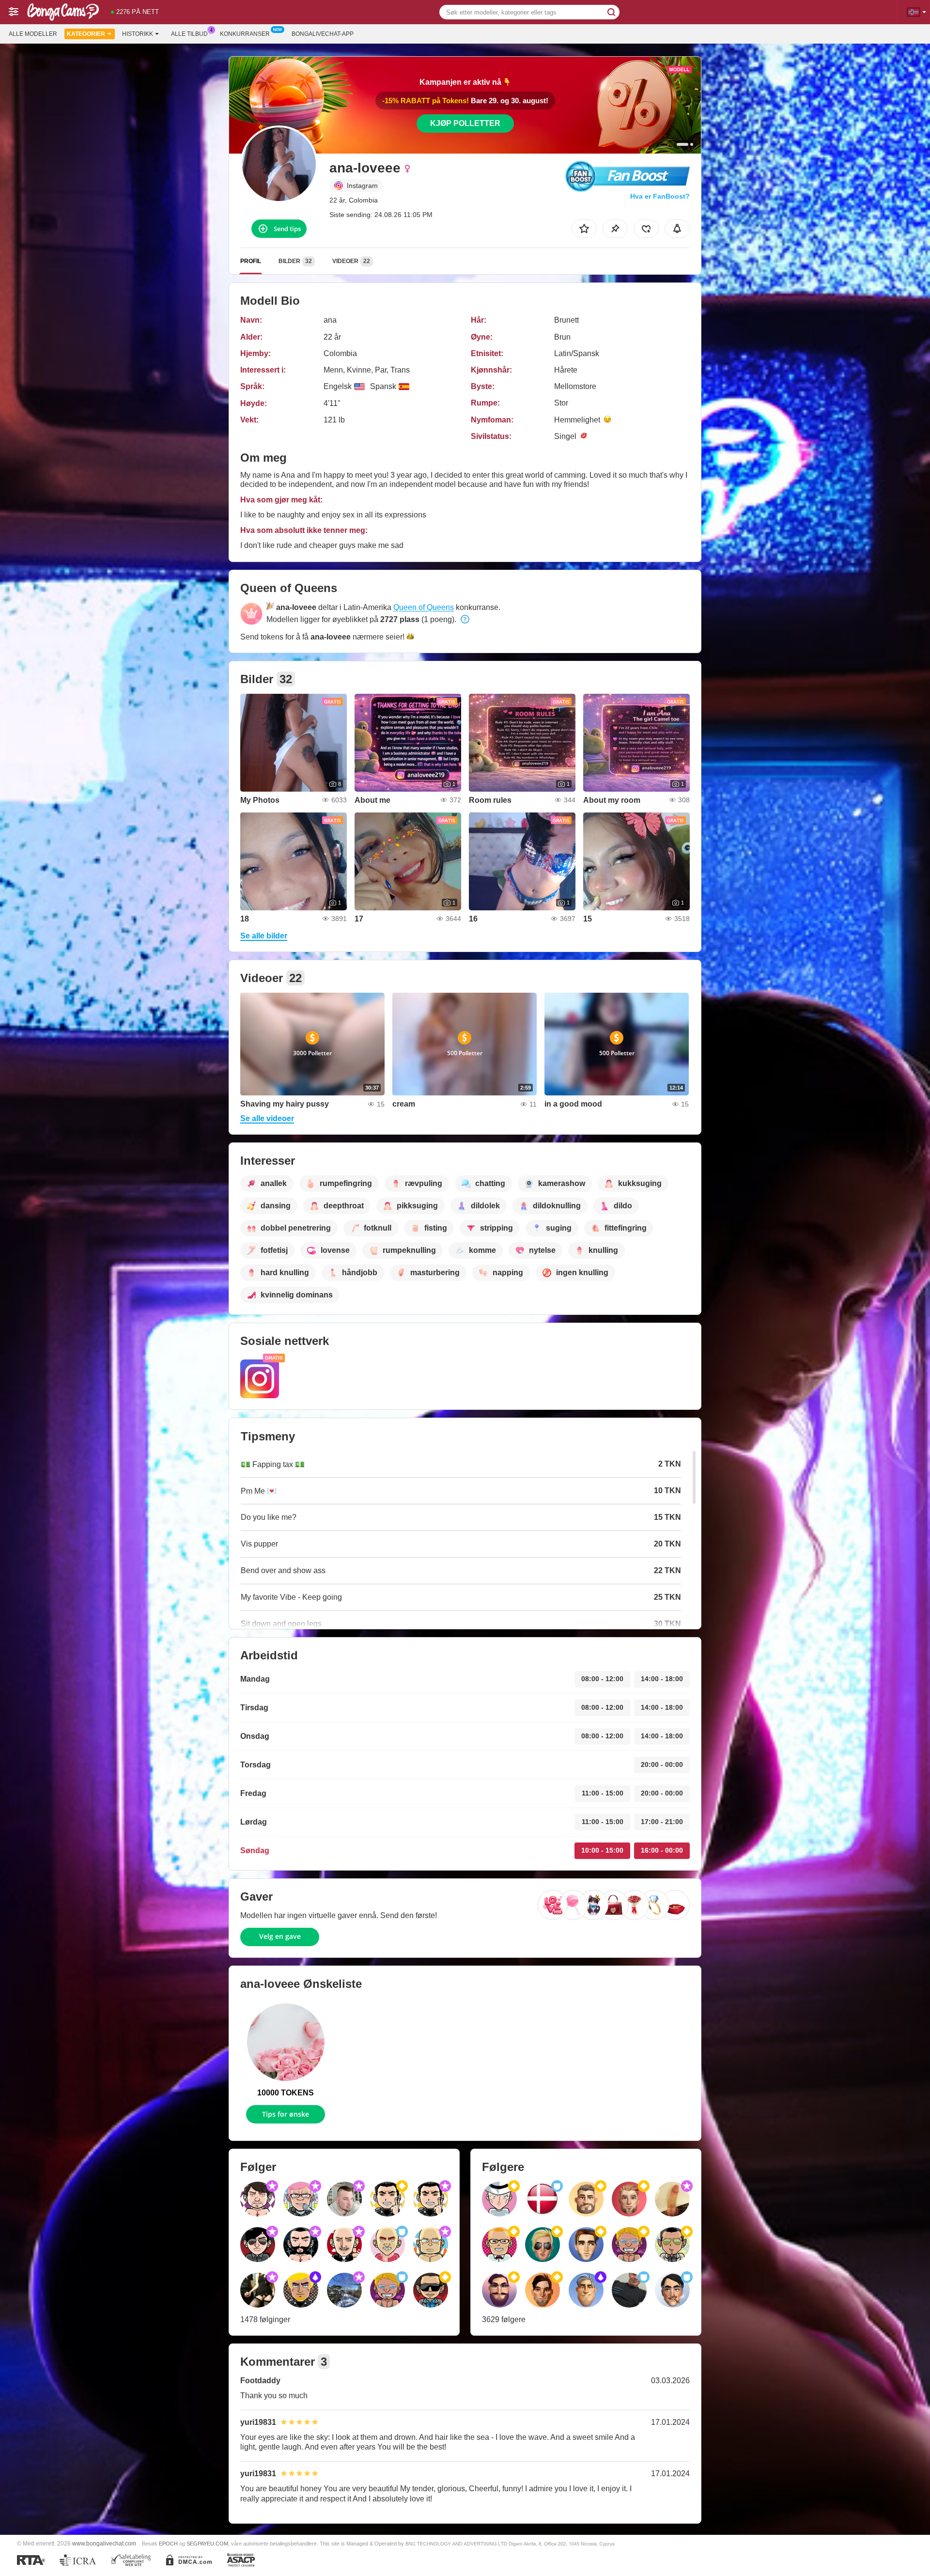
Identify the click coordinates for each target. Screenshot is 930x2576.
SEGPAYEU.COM (207, 2544)
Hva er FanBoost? (660, 196)
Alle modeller (33, 34)
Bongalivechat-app (323, 34)
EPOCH (168, 2544)
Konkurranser (245, 34)
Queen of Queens (424, 607)
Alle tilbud (189, 34)
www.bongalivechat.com (104, 2543)
